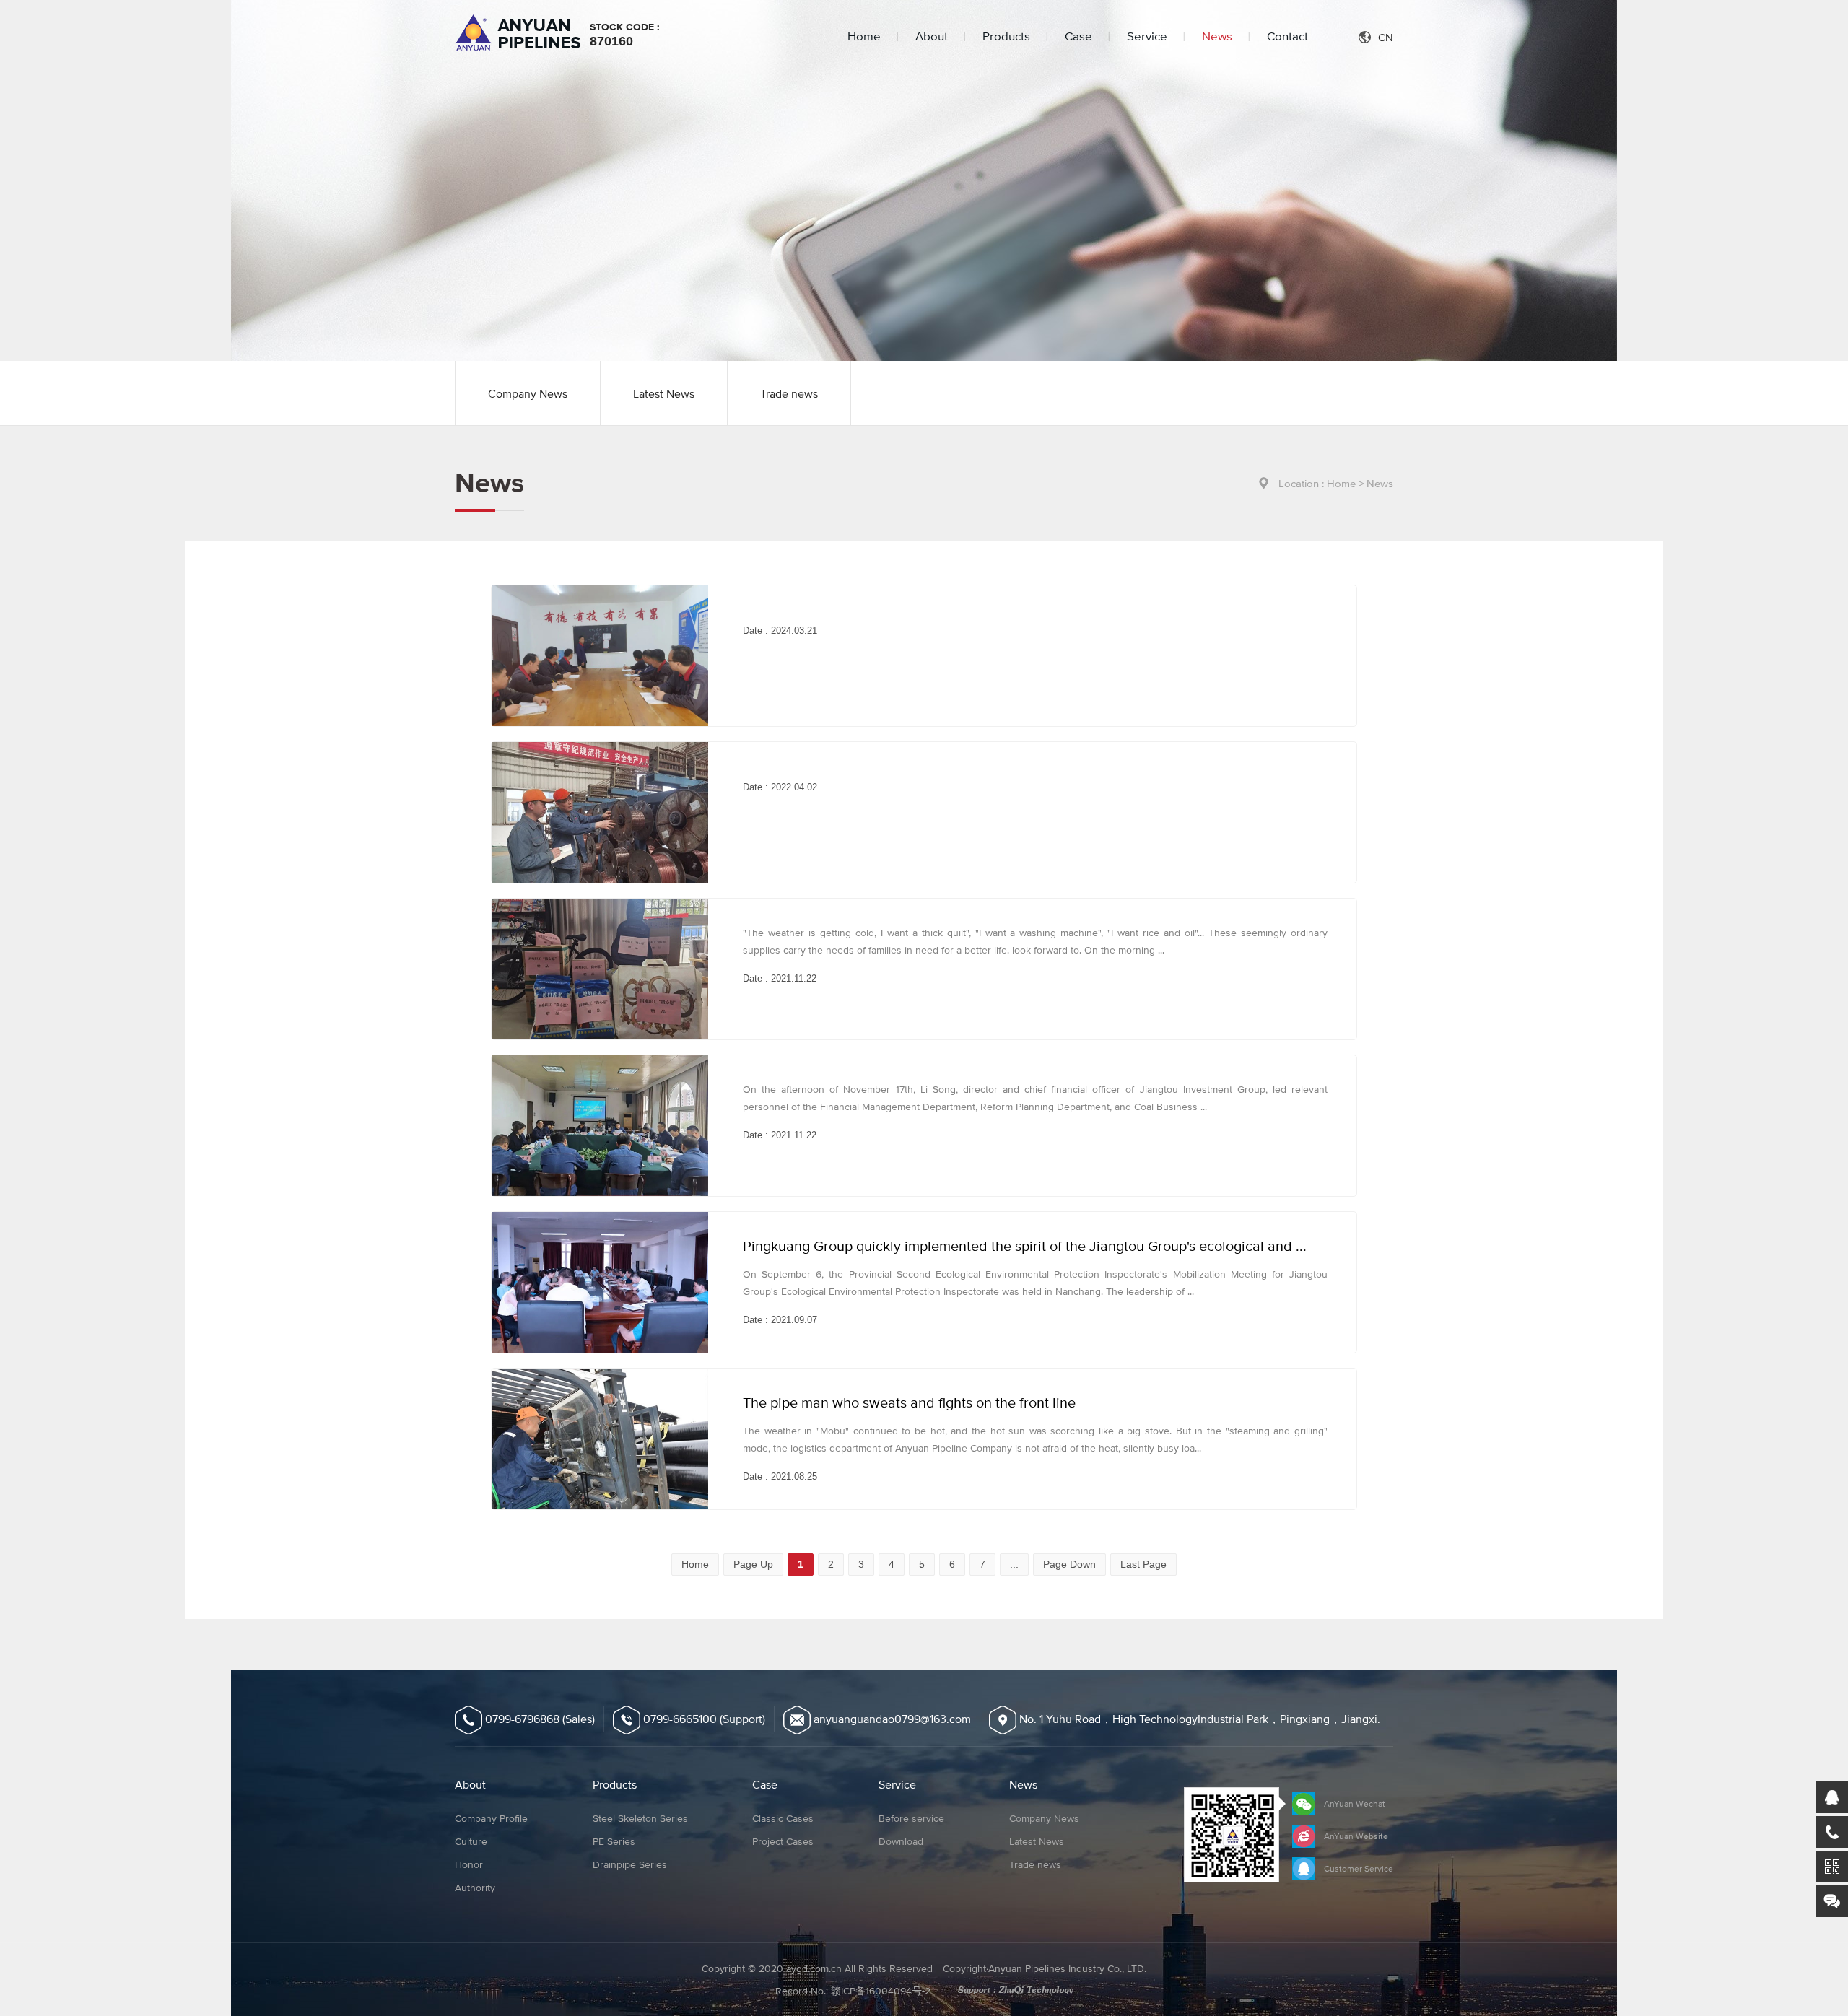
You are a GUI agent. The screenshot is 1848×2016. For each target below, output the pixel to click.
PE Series (614, 1841)
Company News (528, 393)
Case (1078, 36)
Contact (1287, 36)
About (932, 36)
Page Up (753, 1564)
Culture (471, 1841)
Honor (469, 1864)
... (1014, 1564)
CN (1386, 37)
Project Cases (783, 1841)
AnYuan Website (1356, 1836)
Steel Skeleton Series (640, 1818)
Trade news (789, 393)
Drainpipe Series (630, 1864)
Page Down (1069, 1564)
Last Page (1143, 1564)
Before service (911, 1818)
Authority (475, 1888)
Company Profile (491, 1818)
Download (901, 1841)
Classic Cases (783, 1818)
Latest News (664, 393)
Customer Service (1359, 1869)
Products (1006, 36)
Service (1147, 36)
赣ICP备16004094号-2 (881, 1991)
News (1217, 36)
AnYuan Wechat (1355, 1804)
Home (864, 36)
